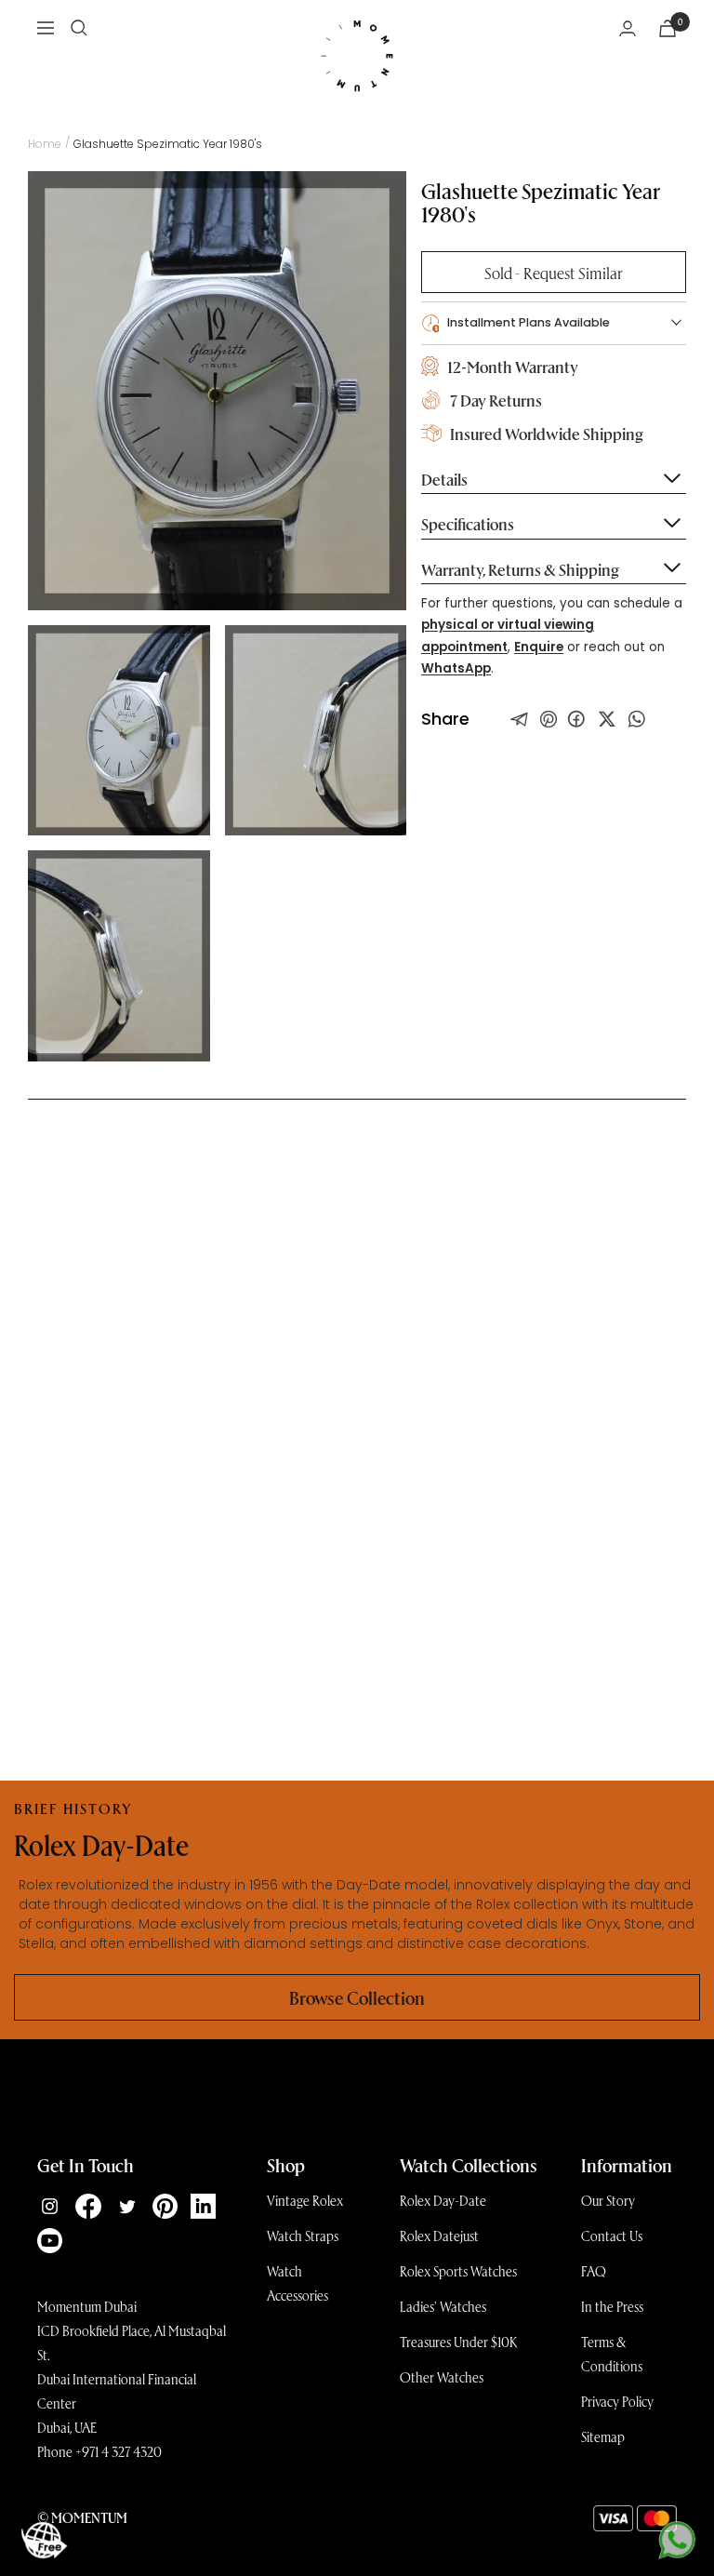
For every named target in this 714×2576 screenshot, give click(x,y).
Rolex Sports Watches (458, 2271)
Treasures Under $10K (459, 2342)
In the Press (612, 2306)
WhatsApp (456, 668)
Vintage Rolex (305, 2200)
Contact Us (612, 2236)
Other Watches (442, 2377)
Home (45, 144)
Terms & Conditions (612, 2354)
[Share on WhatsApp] (637, 719)
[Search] (79, 28)
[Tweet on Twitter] (520, 719)
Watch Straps (303, 2236)
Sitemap (603, 2436)
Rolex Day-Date (443, 2200)
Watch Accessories (297, 2283)
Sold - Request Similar (554, 272)
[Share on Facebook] (576, 719)
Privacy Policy (617, 2401)
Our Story (608, 2200)
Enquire (539, 647)
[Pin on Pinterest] (549, 719)
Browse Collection (357, 1997)
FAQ (594, 2271)
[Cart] (668, 28)
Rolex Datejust (439, 2236)
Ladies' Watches (443, 2306)
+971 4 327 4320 (119, 2451)
